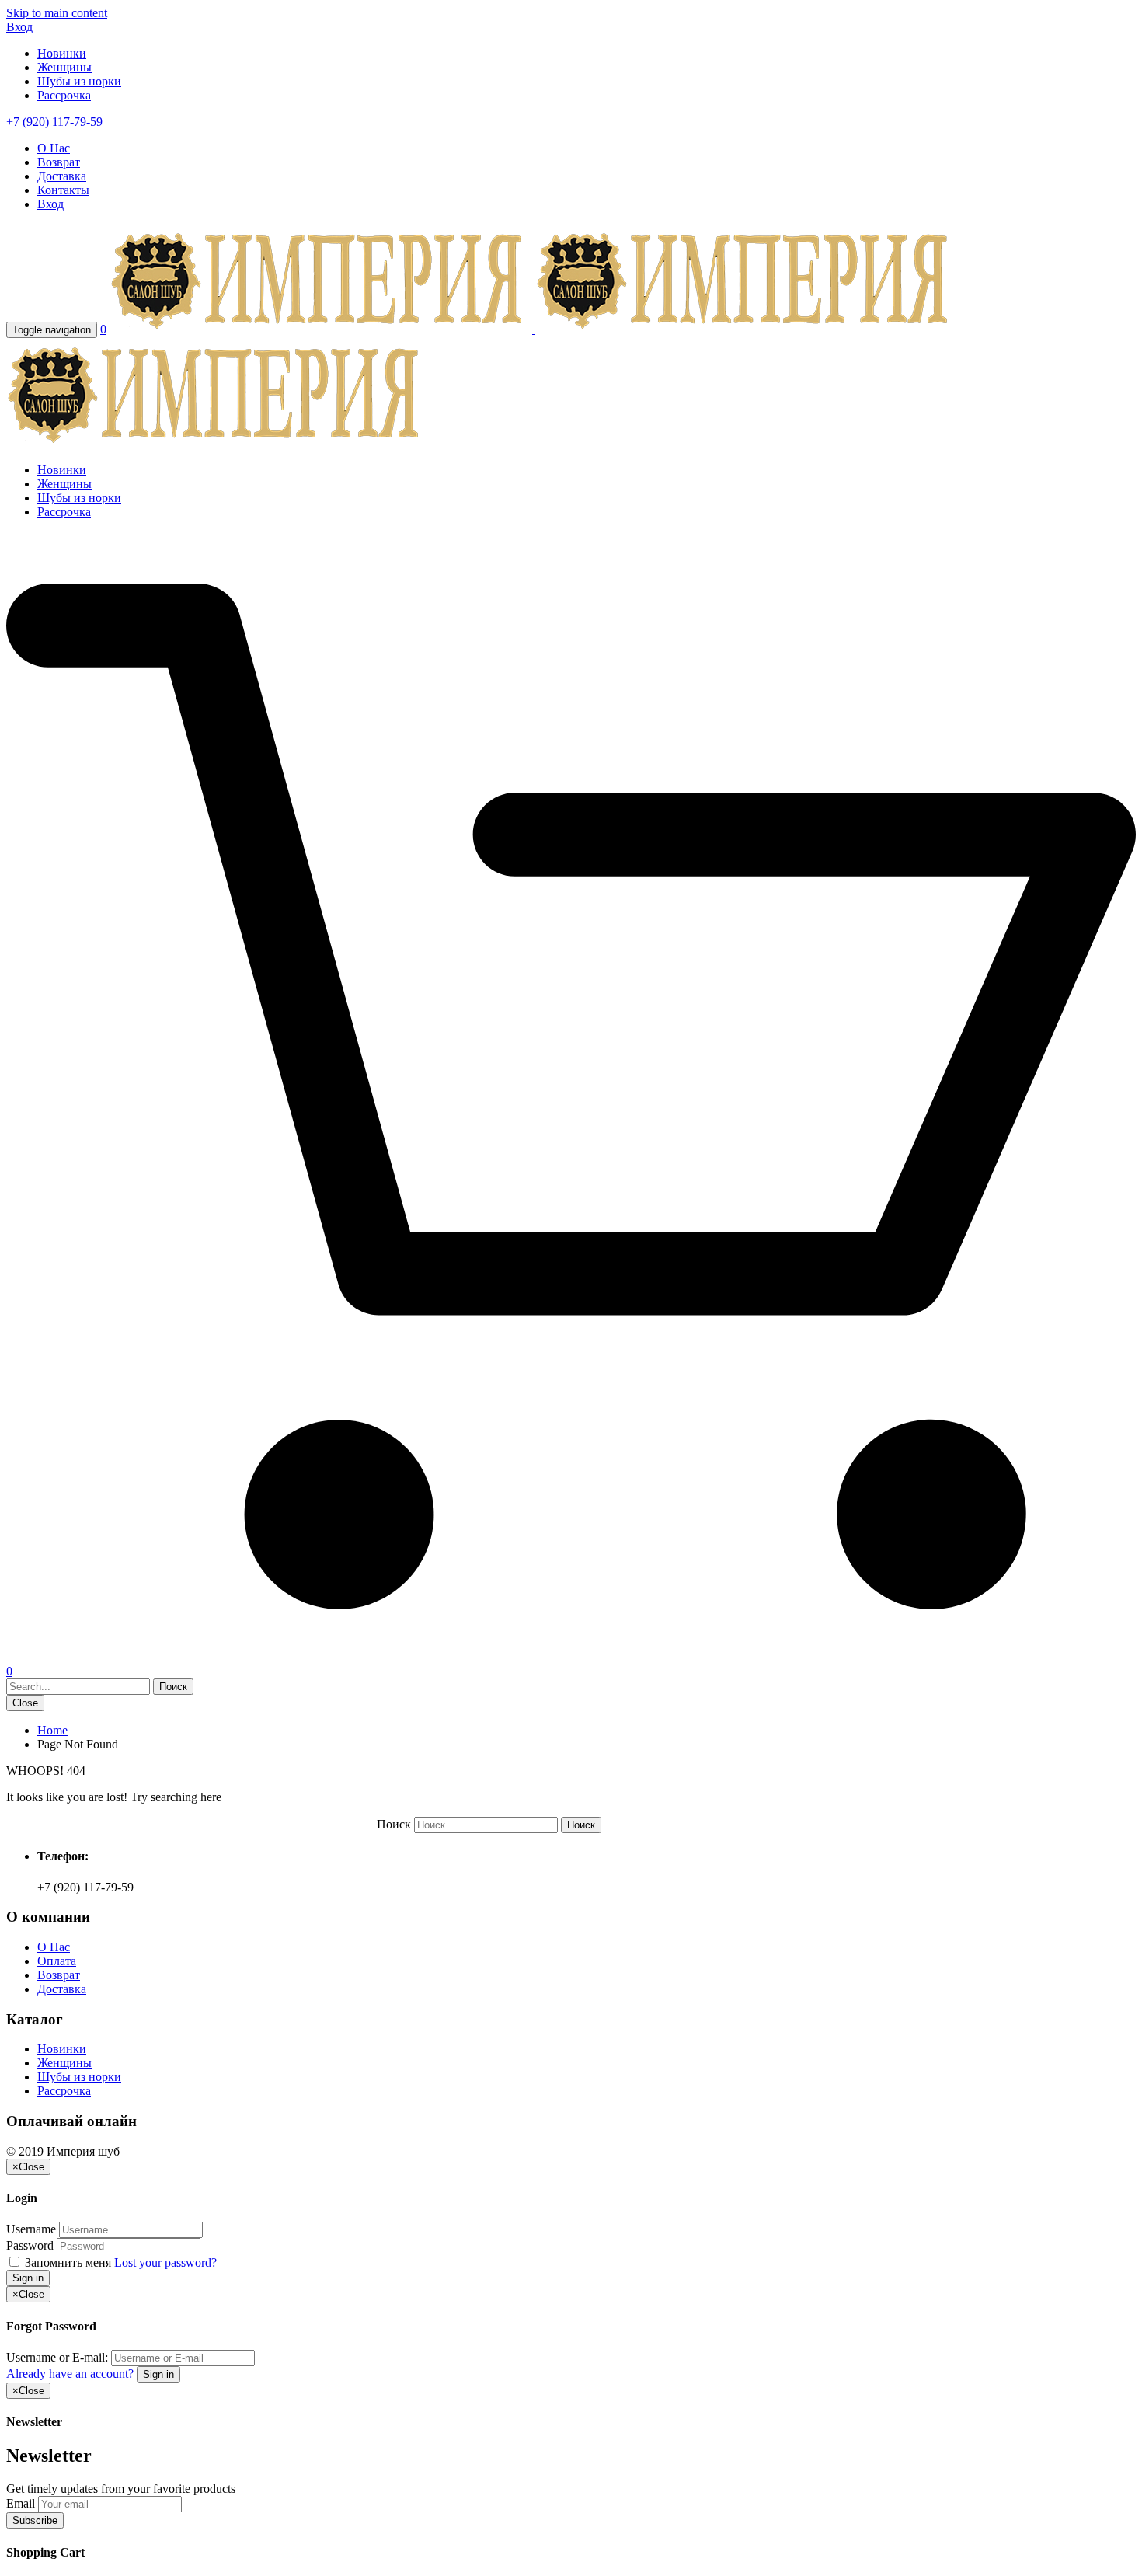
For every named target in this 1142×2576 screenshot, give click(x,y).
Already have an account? (70, 2374)
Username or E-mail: (57, 2357)
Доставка (62, 176)
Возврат (59, 162)
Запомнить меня (68, 2262)
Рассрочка (64, 95)
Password (30, 2245)
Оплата (57, 1961)
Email (21, 2503)
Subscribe (35, 2520)
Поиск (394, 1824)
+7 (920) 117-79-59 (54, 122)
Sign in (28, 2278)
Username (31, 2229)
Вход (19, 27)
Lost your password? (165, 2262)
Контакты (63, 190)
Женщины (64, 67)
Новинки (62, 53)
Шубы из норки (79, 81)
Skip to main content (57, 13)
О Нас (54, 148)
